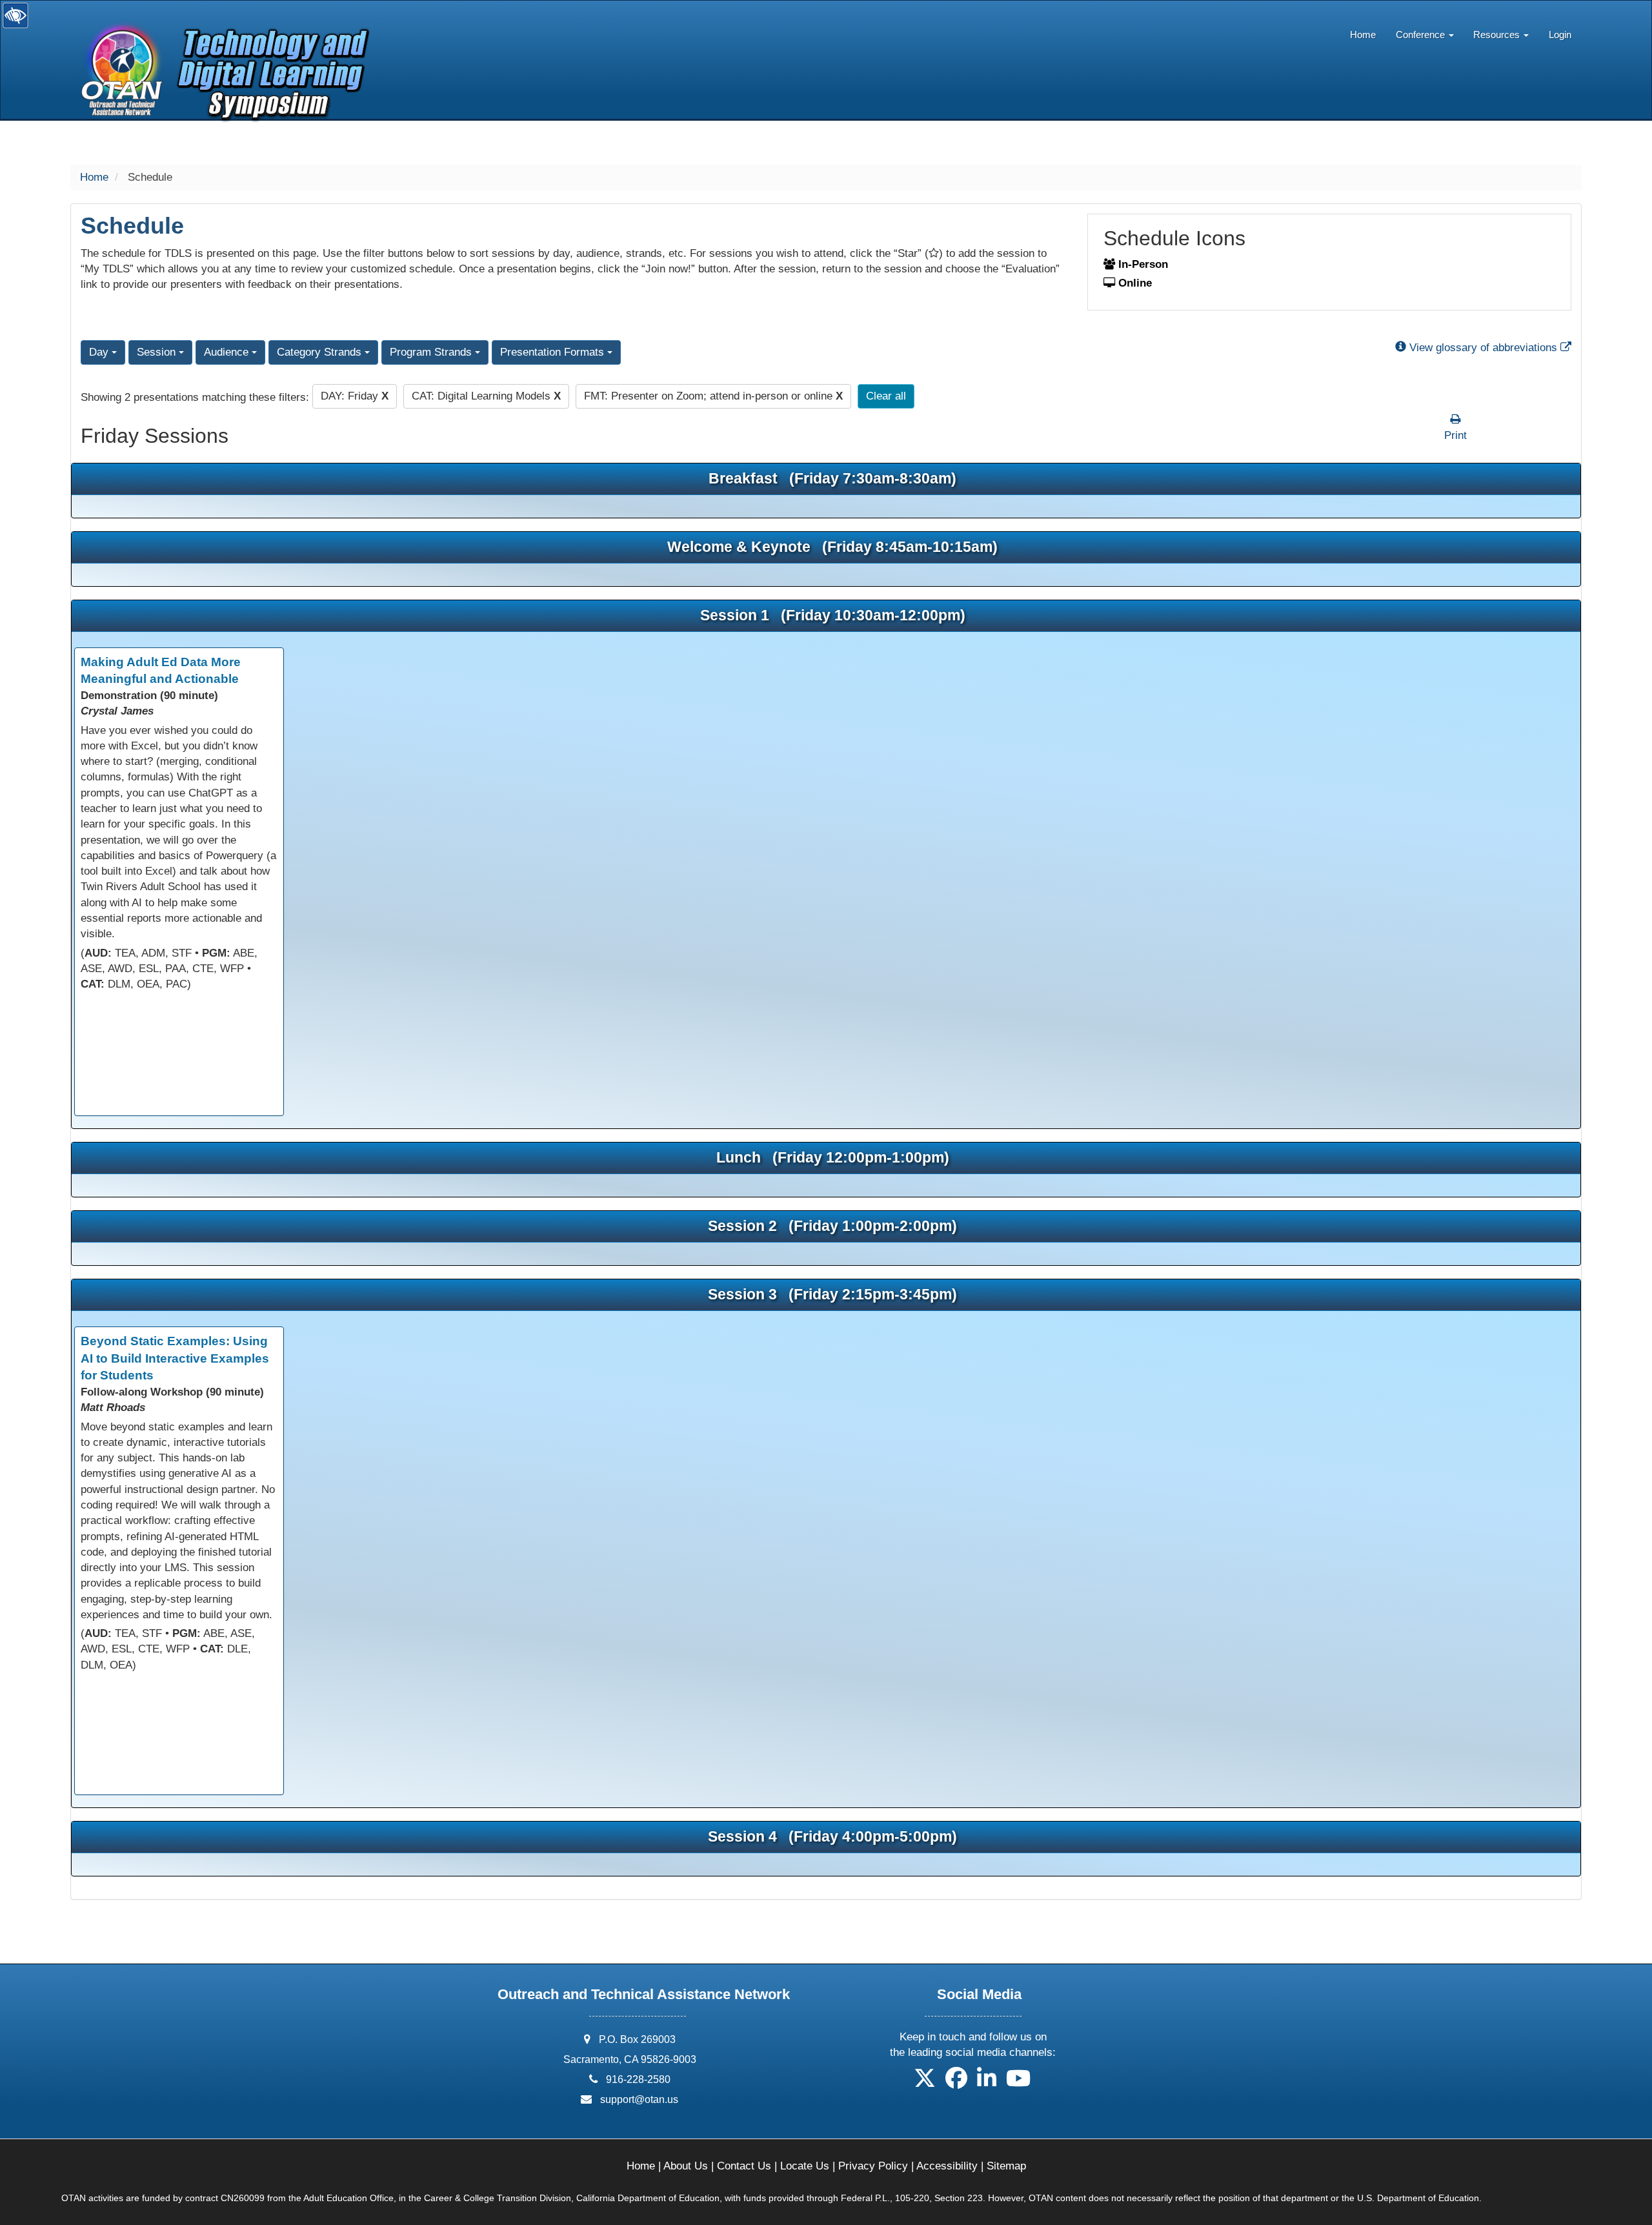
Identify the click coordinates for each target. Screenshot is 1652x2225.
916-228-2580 (638, 2079)
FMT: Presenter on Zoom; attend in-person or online (713, 396)
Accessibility (947, 2166)
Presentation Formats (554, 352)
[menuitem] (1363, 32)
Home (1363, 35)
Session (158, 352)
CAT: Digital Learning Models (486, 396)
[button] (925, 2083)
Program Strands (432, 352)
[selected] (220, 41)
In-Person (1142, 264)
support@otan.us (639, 2099)
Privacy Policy (873, 2166)
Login (1560, 35)
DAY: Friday (355, 396)
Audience (228, 352)
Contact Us (744, 2166)
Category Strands (321, 352)
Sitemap (1006, 2166)
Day (100, 352)
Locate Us (805, 2166)
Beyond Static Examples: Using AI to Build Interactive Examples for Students (175, 1358)
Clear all (886, 396)
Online (1133, 283)
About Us (686, 2166)
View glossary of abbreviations (1489, 348)
